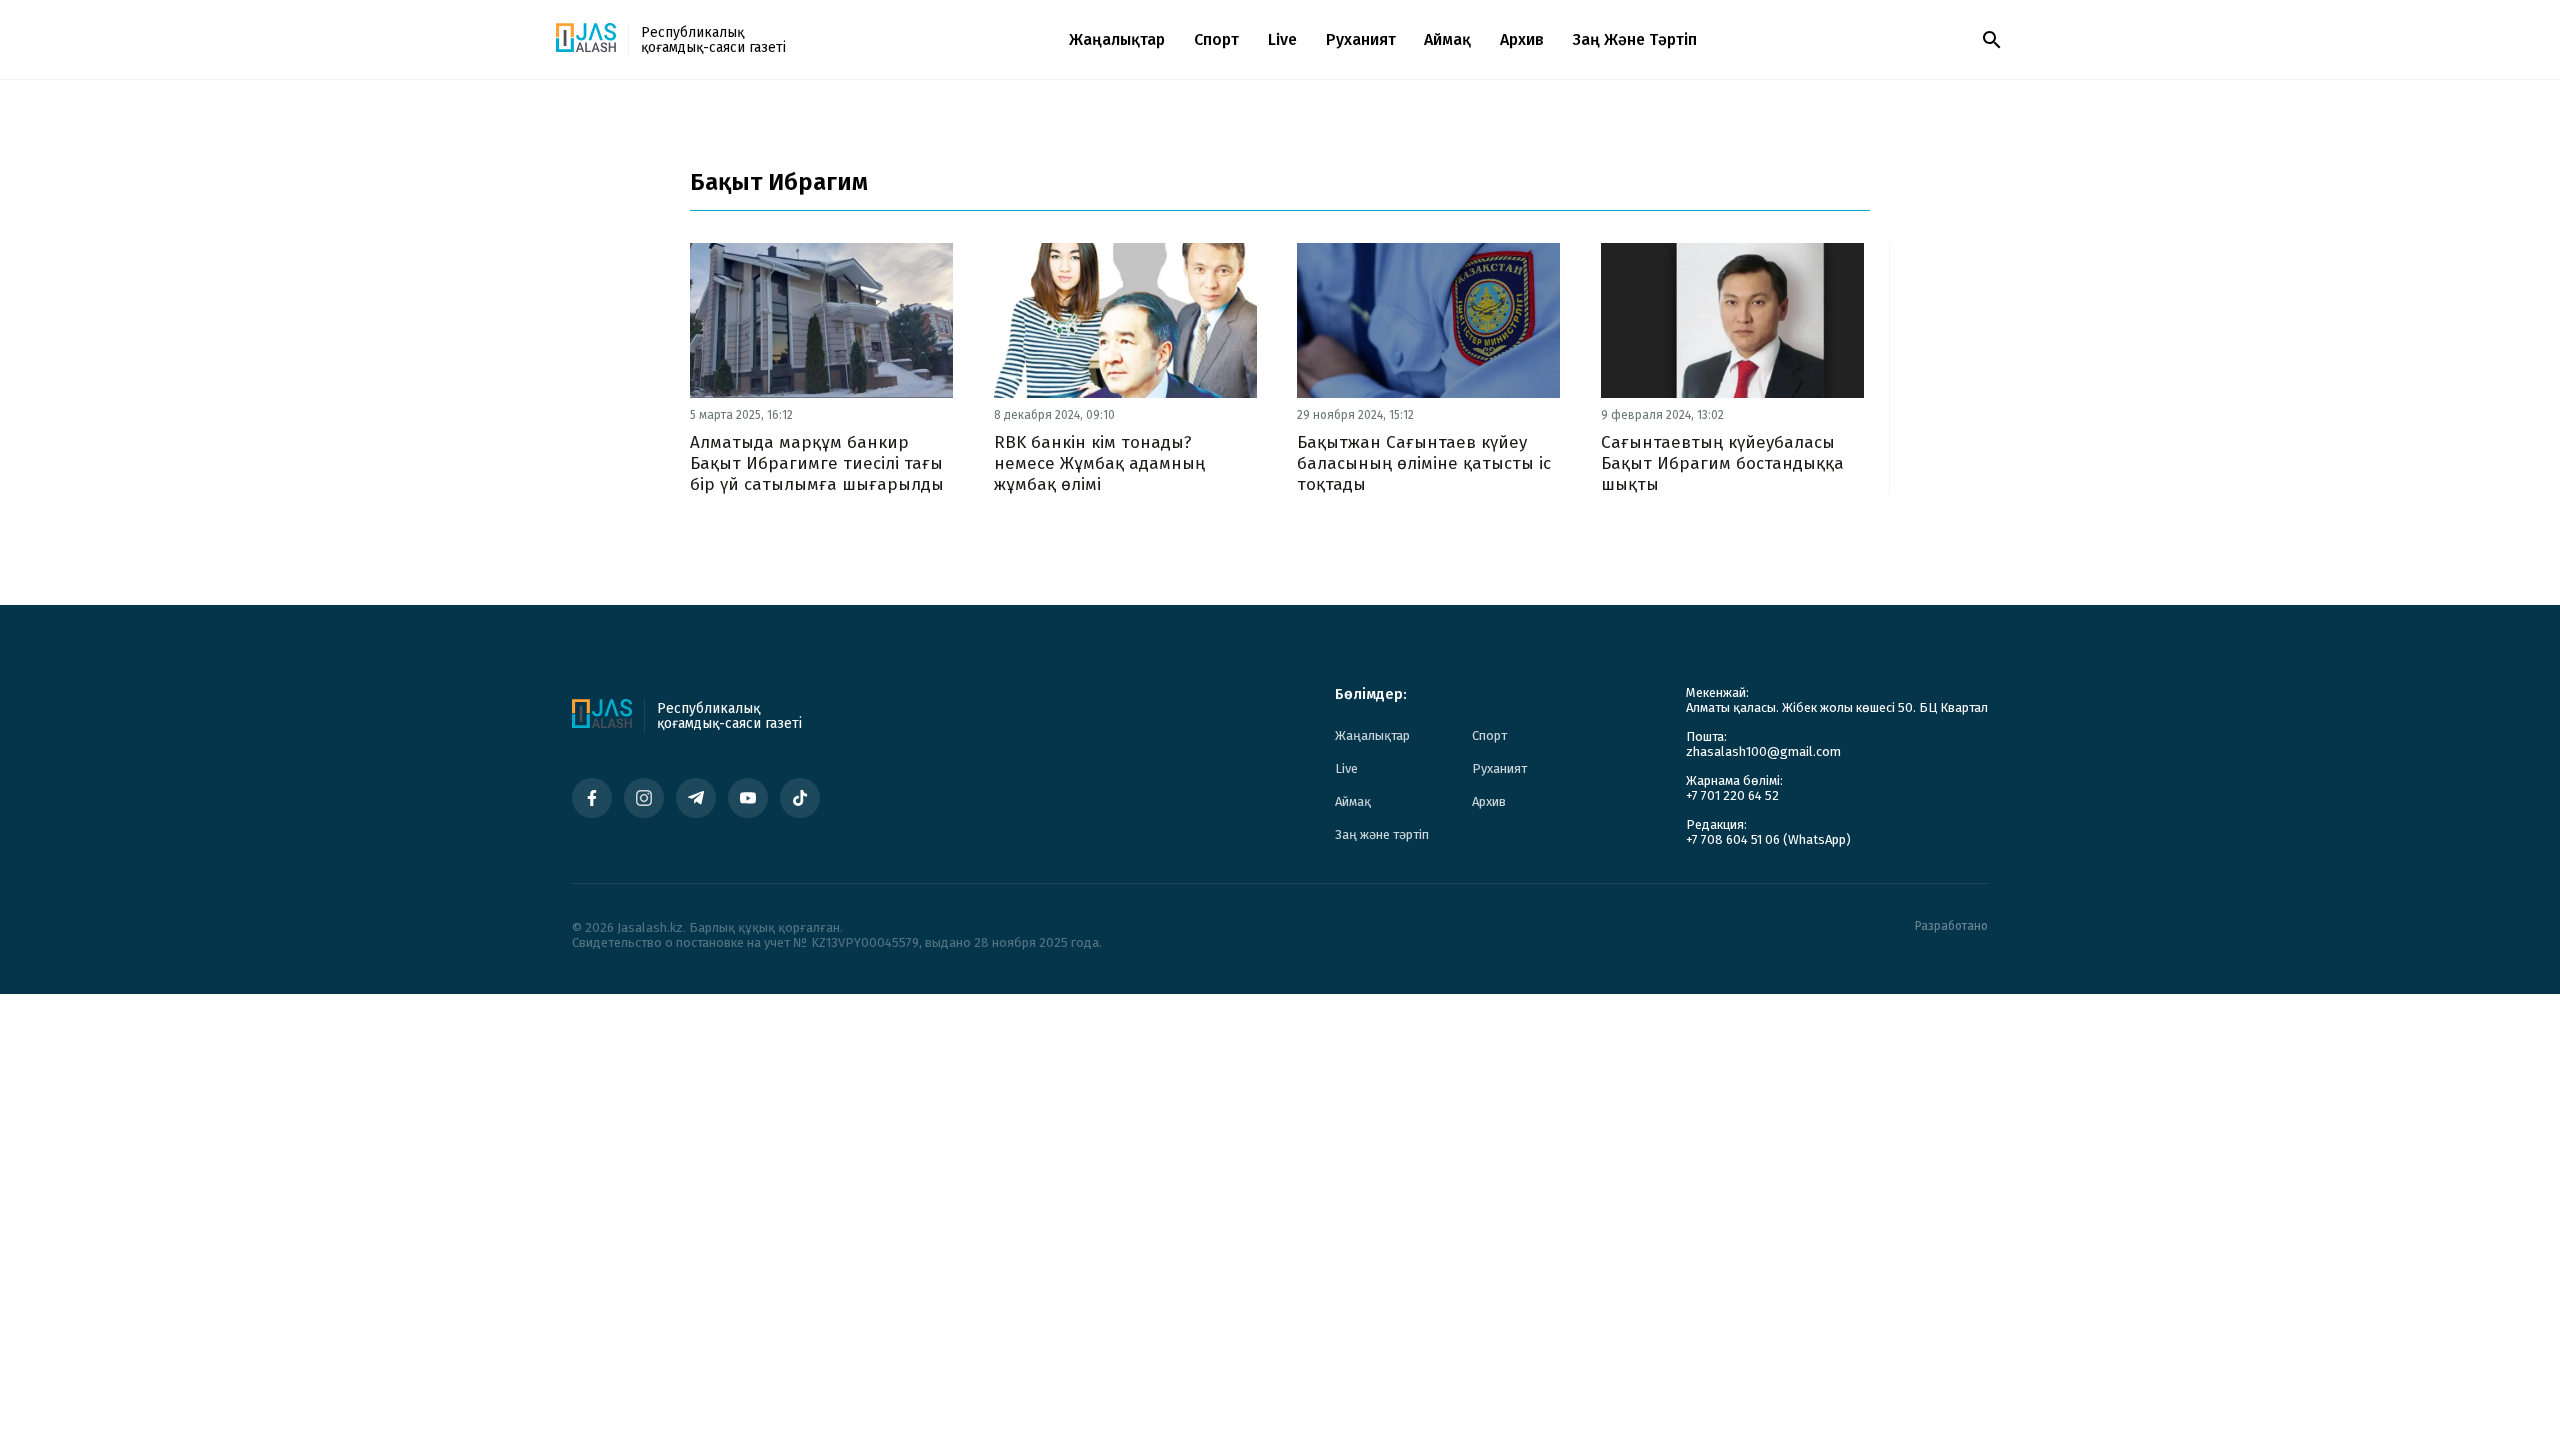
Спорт (1216, 39)
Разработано (1951, 926)
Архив (1522, 39)
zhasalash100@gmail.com (1763, 751)
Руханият (1361, 39)
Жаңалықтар (1117, 39)
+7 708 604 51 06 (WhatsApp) (1768, 839)
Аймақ (1447, 39)
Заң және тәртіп (1635, 39)
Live (1282, 39)
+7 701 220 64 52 (1732, 795)
